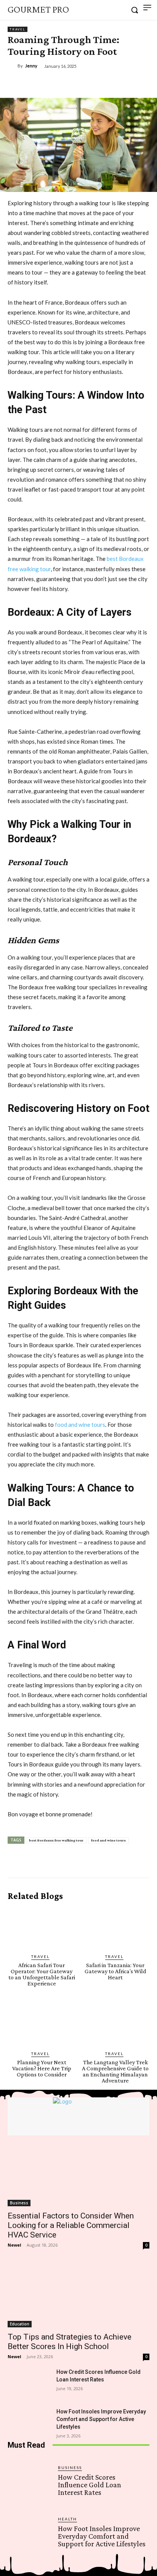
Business (19, 2203)
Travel (18, 29)
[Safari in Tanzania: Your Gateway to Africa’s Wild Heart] (116, 1928)
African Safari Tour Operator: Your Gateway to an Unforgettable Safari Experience (42, 1974)
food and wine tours (80, 1425)
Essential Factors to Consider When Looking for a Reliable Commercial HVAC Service (71, 2225)
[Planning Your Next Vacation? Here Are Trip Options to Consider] (42, 2025)
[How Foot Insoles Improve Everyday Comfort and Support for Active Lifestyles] (29, 2423)
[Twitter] (57, 84)
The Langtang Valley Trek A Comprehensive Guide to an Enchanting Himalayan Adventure (115, 2071)
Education (20, 2324)
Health (67, 2519)
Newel (14, 2245)
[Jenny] (13, 66)
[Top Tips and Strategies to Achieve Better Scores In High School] (78, 2292)
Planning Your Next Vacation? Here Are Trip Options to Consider (42, 2068)
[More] (110, 84)
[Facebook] (39, 84)
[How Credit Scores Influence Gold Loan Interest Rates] (29, 2383)
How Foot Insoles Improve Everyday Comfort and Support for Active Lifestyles (101, 2419)
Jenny (31, 66)
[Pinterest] (74, 84)
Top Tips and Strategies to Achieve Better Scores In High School (70, 2342)
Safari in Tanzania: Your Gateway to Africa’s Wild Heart (115, 1971)
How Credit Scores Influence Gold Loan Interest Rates (90, 2485)
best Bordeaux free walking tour (56, 1840)
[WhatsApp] (92, 84)
